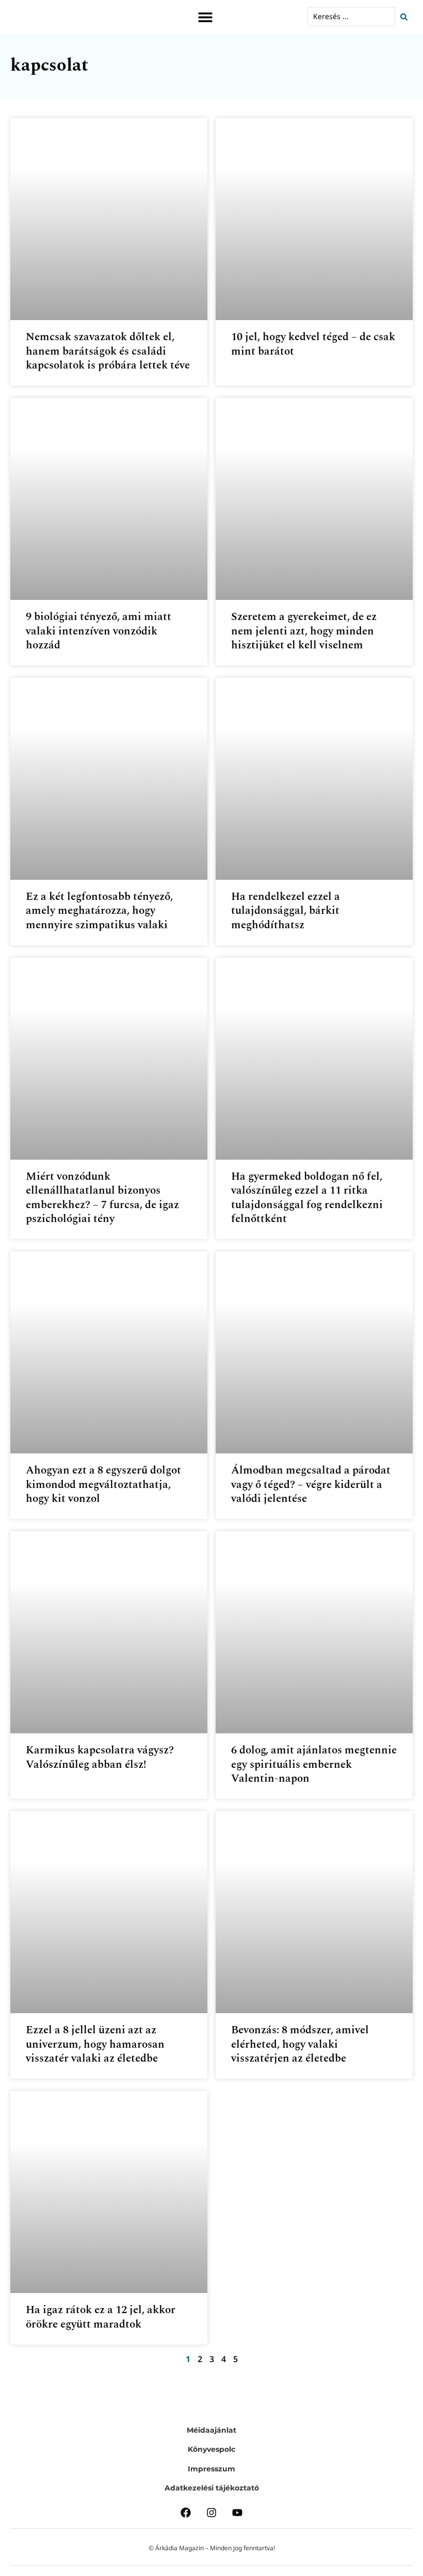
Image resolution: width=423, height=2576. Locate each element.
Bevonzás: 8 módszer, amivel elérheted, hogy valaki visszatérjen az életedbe (300, 2044)
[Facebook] (186, 2513)
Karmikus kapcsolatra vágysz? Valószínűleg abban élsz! (100, 1757)
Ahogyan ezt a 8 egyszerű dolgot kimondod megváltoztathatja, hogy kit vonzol (103, 1485)
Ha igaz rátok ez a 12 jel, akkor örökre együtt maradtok (101, 2317)
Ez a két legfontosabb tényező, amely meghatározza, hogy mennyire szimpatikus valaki (99, 911)
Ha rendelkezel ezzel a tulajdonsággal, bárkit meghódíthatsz (286, 911)
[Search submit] (406, 17)
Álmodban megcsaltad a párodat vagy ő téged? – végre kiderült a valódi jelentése (311, 1485)
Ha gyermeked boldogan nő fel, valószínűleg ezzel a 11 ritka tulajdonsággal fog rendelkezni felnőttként (307, 1198)
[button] (206, 17)
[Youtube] (237, 2513)
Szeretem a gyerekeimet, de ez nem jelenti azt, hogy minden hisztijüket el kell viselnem (304, 631)
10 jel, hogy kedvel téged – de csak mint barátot (313, 344)
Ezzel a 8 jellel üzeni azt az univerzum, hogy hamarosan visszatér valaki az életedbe (95, 2044)
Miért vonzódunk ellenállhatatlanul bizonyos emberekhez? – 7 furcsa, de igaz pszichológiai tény (102, 1198)
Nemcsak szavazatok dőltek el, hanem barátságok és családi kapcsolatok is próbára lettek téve (108, 351)
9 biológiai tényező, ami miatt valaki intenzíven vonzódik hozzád (99, 631)
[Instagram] (211, 2513)
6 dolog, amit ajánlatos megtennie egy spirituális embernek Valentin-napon (314, 1764)
